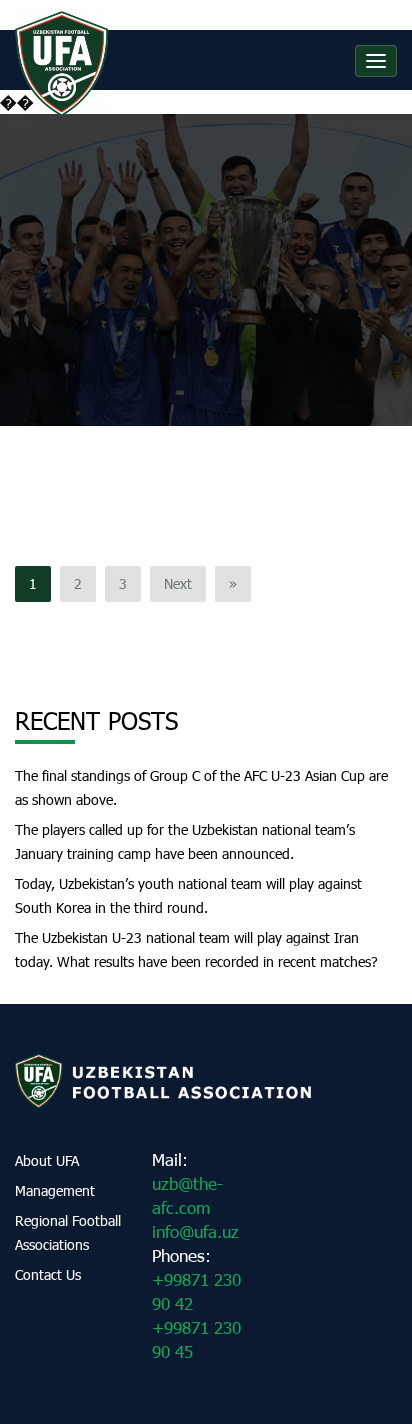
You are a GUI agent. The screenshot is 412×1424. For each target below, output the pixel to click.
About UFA (47, 1160)
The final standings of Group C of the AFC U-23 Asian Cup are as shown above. (201, 787)
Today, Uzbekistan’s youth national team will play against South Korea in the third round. (188, 895)
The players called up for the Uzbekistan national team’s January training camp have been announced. (185, 841)
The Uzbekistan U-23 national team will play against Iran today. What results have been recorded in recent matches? (196, 949)
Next (178, 583)
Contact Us (48, 1274)
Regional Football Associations (68, 1232)
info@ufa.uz (195, 1231)
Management (55, 1190)
